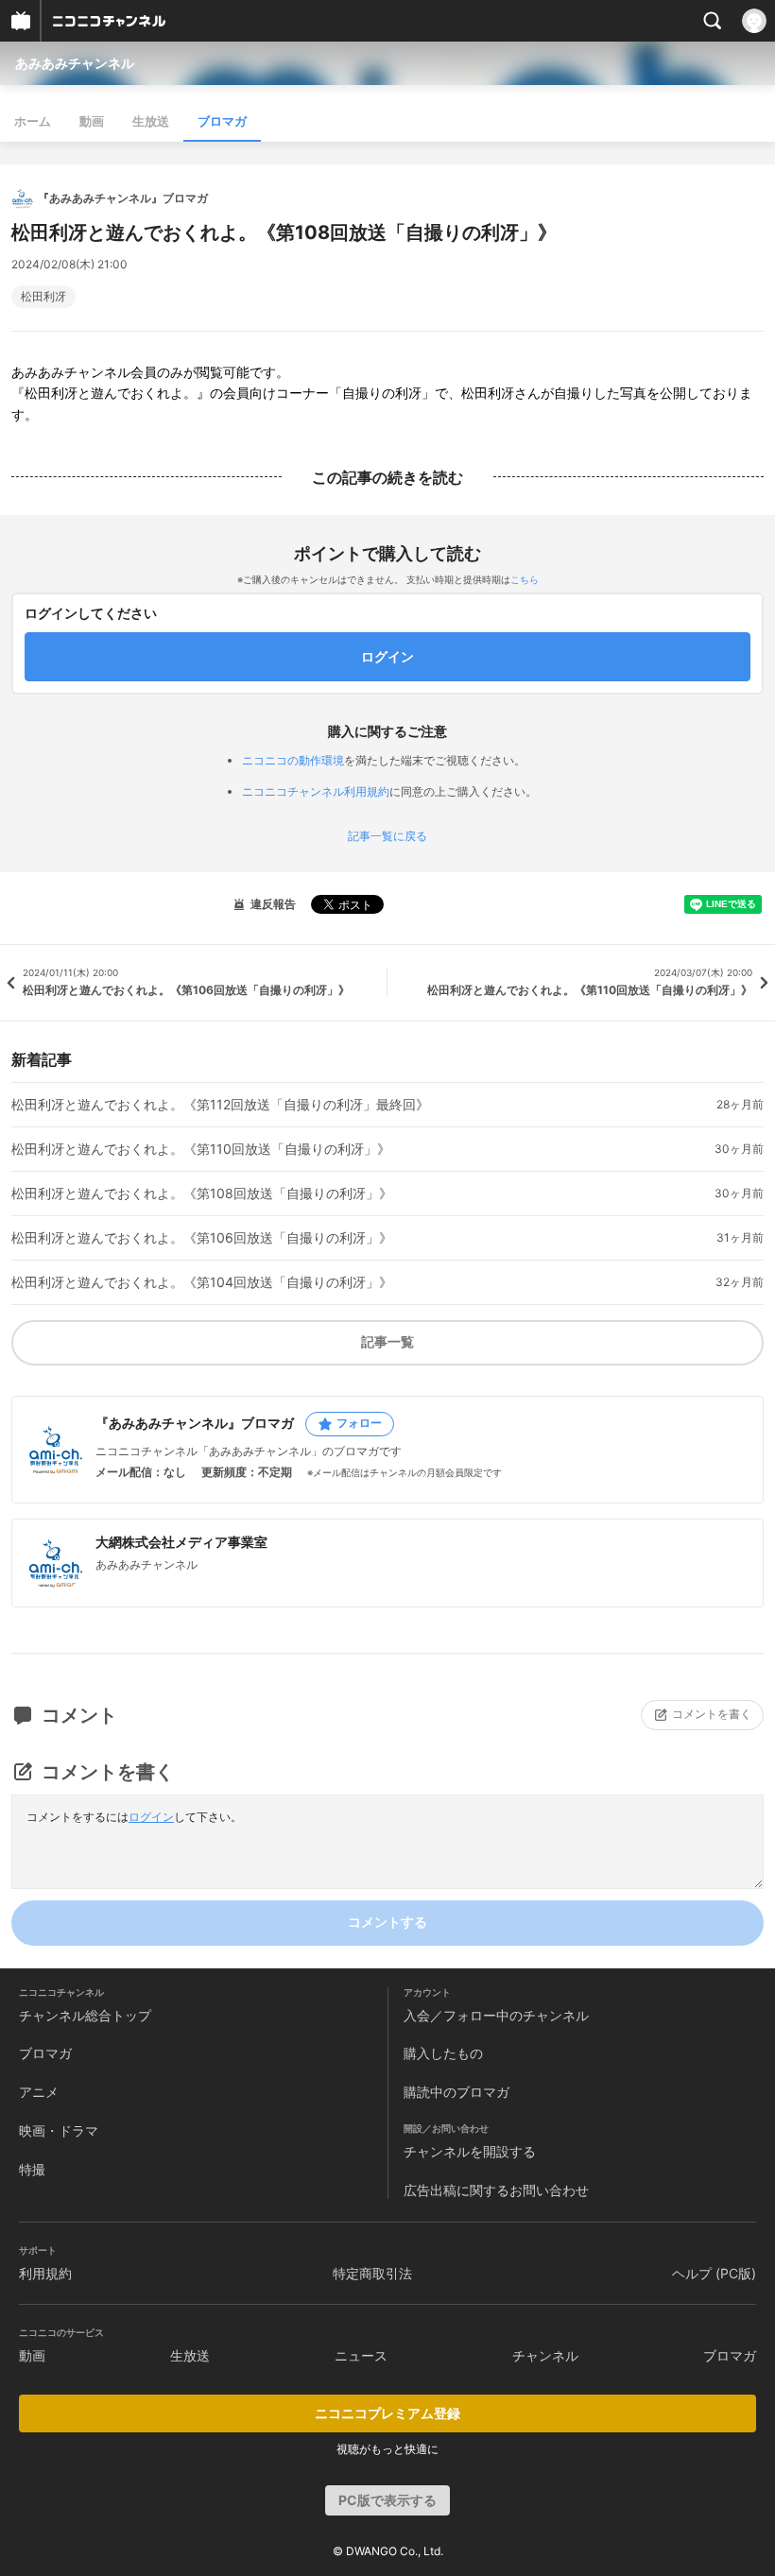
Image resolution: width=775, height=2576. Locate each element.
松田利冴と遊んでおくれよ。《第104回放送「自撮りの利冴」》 (202, 1282)
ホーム (33, 121)
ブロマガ (222, 121)
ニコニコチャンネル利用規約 (316, 791)
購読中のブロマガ (456, 2092)
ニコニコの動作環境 (293, 760)
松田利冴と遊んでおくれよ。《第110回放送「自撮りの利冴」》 (201, 1149)
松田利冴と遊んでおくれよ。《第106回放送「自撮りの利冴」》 (202, 1238)
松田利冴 (43, 297)
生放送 (151, 121)
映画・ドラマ (59, 2130)
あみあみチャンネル (75, 63)
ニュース (361, 2355)
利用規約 (45, 2273)
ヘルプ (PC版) (714, 2273)
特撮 (32, 2169)
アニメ (39, 2092)
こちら (525, 579)
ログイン (151, 1817)
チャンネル (545, 2355)
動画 (92, 121)
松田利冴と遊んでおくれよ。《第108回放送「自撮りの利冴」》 (202, 1194)
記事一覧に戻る (387, 836)
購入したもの (443, 2053)
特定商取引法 (372, 2273)
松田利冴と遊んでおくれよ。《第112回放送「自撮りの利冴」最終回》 (220, 1105)
